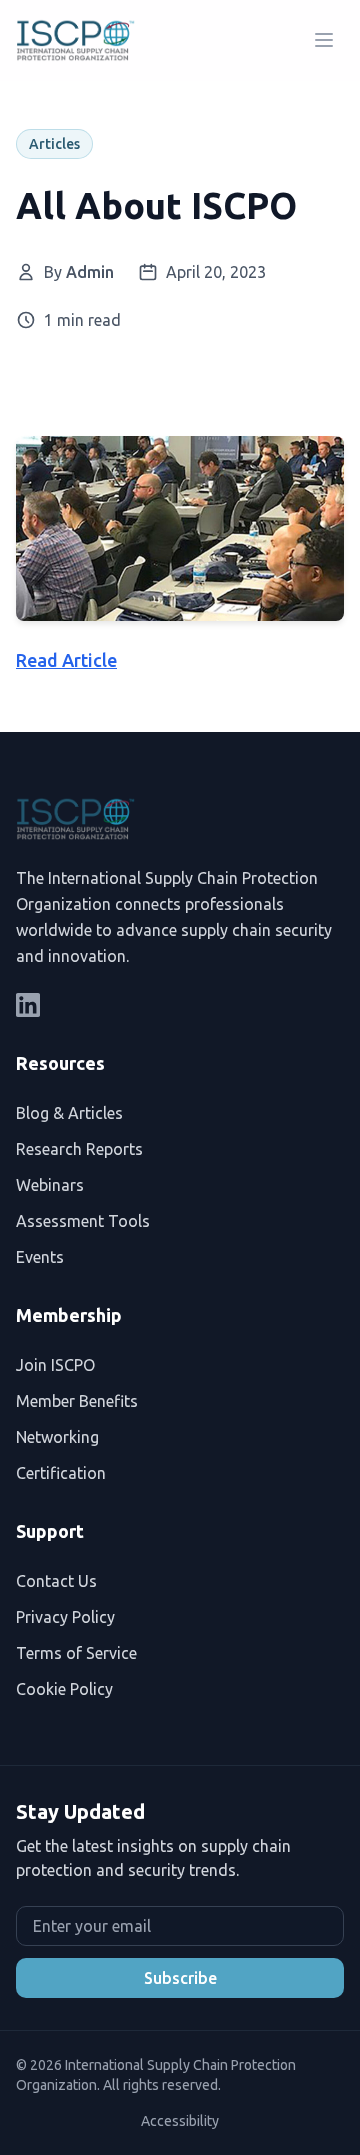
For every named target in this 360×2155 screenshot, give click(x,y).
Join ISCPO (55, 1365)
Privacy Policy (65, 1617)
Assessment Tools (83, 1221)
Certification (61, 1473)
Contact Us (56, 1581)
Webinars (50, 1185)
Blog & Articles (69, 1113)
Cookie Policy (64, 1689)
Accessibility (180, 2121)
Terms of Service (76, 1653)
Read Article (66, 660)
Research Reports (79, 1149)
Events (40, 1257)
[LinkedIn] (28, 1005)
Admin (90, 272)
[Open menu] (324, 40)
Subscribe (180, 1978)
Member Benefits (77, 1401)
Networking (57, 1437)
